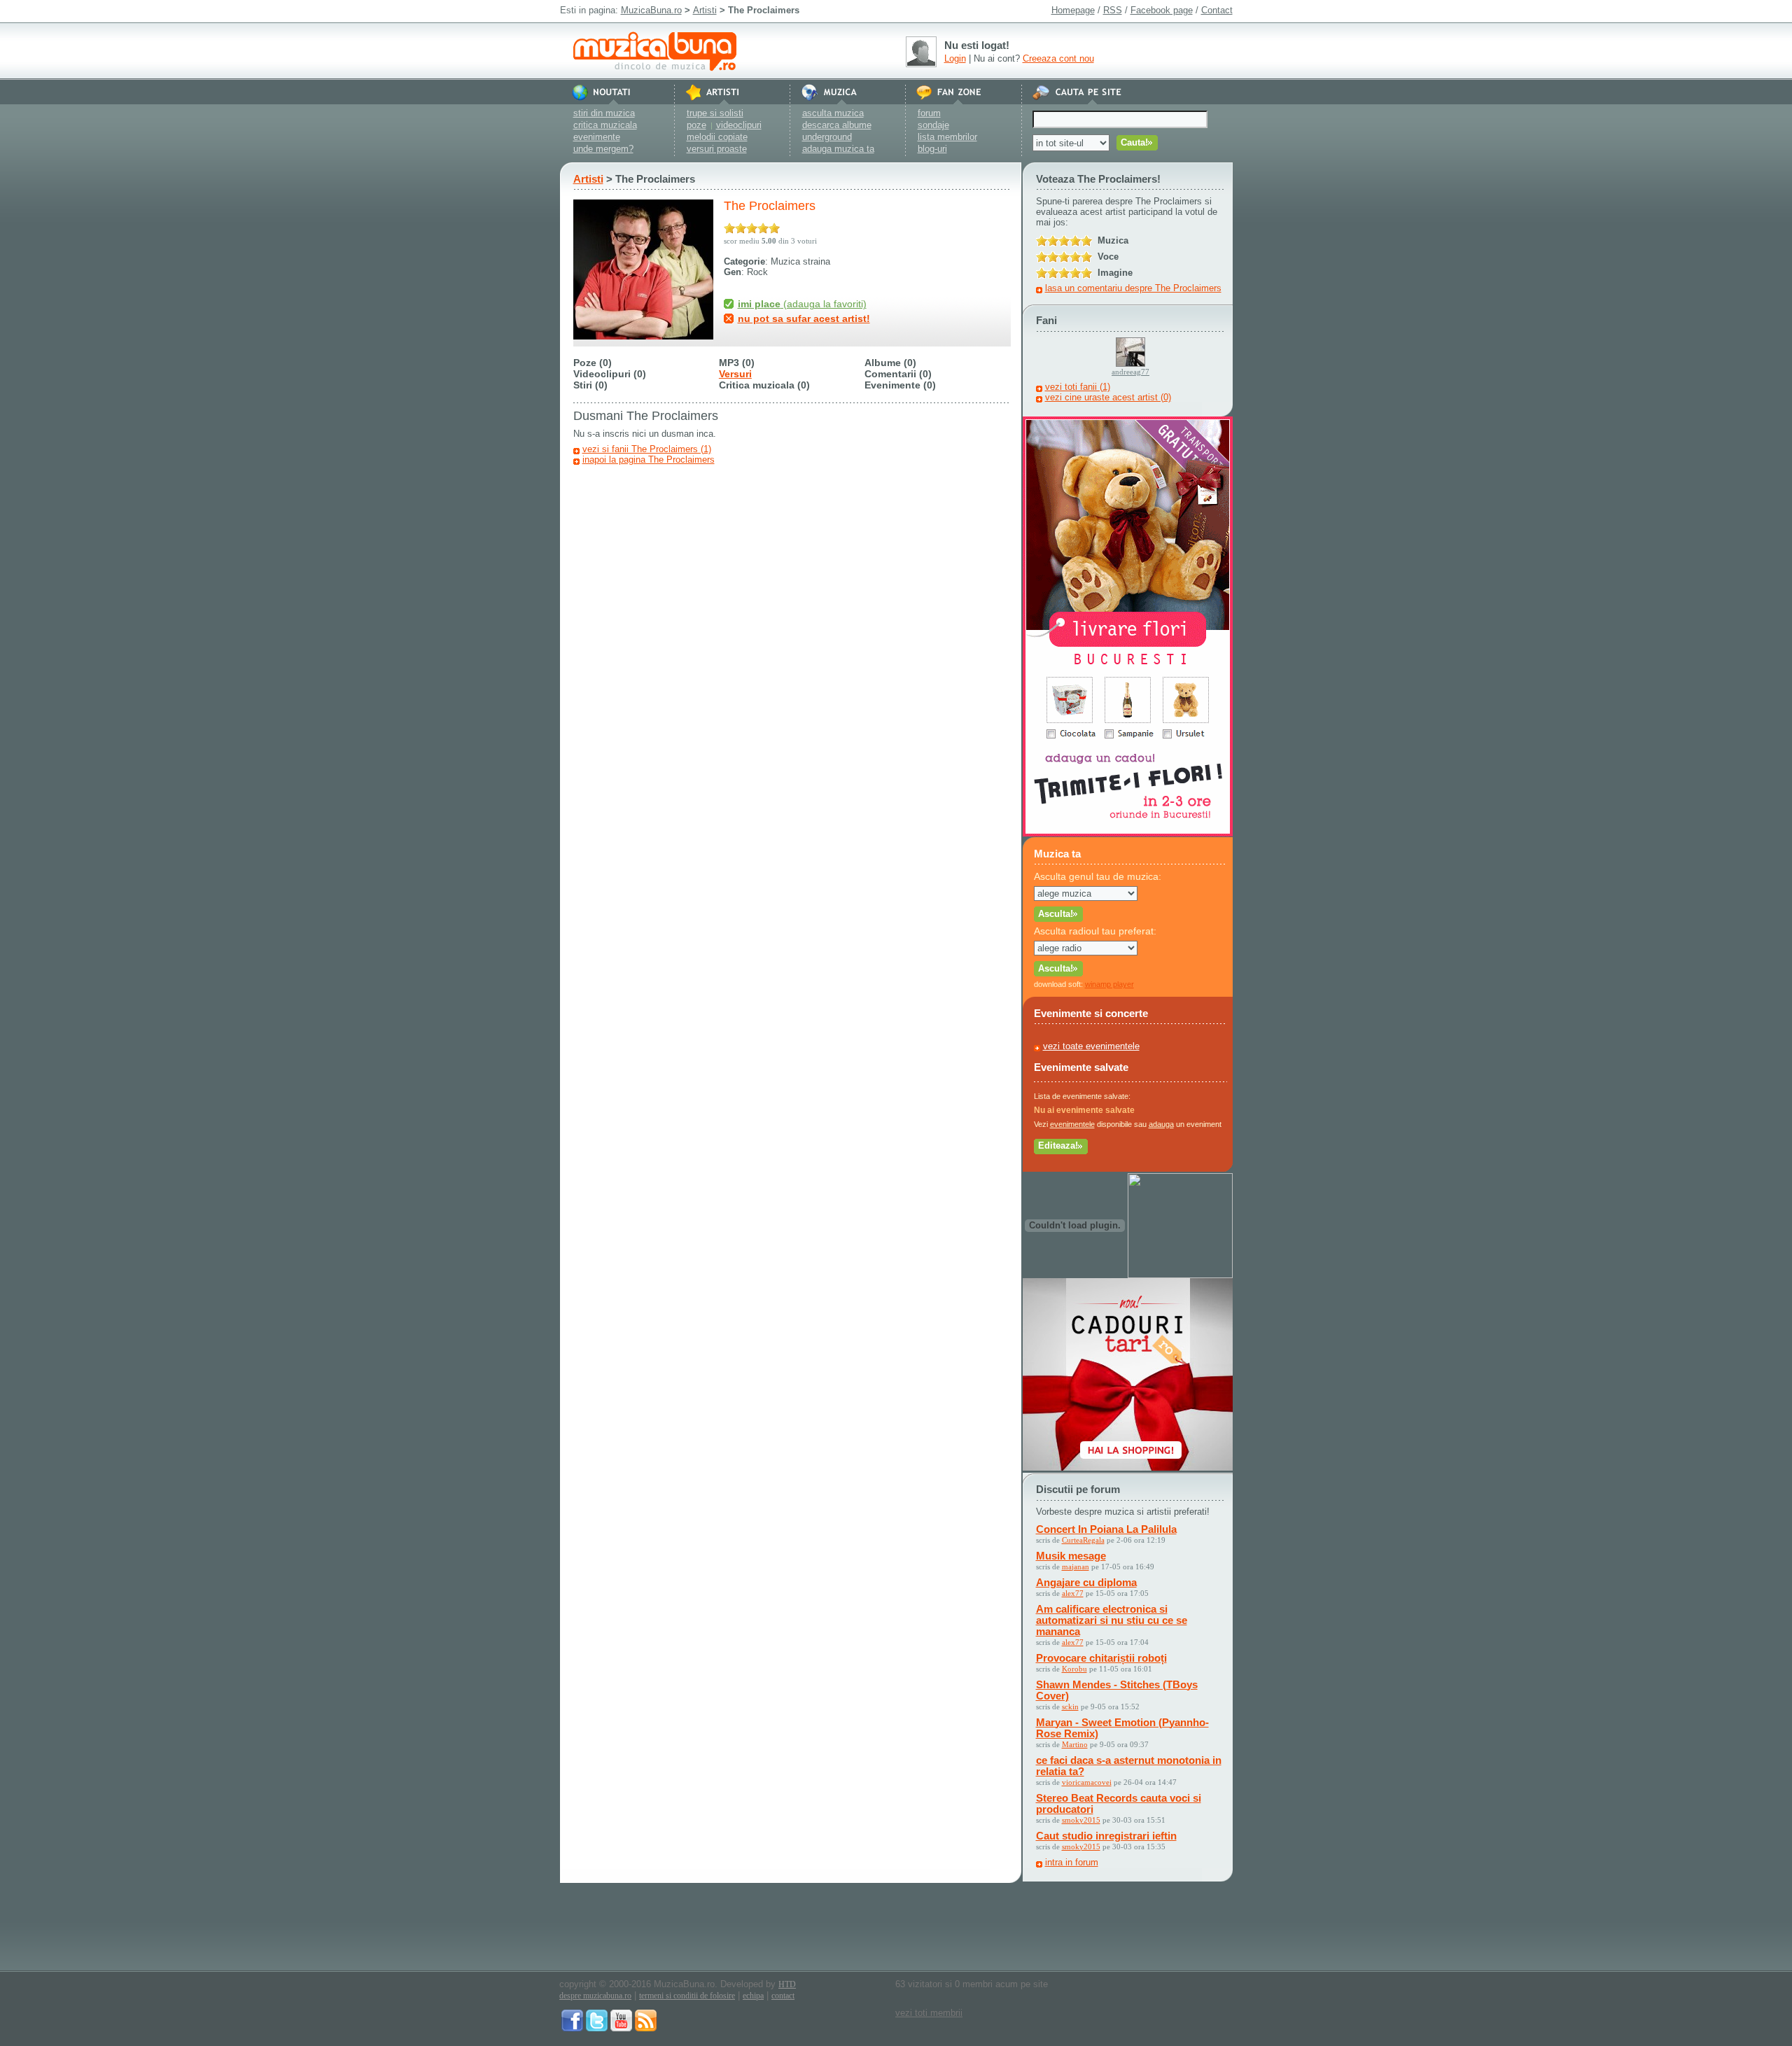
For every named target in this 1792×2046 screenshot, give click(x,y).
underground (827, 137)
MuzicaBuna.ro (651, 10)
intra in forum (1072, 1862)
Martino (1075, 1744)
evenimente (597, 137)
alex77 (1073, 1593)
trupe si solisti (715, 113)
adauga (1161, 1124)
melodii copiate (717, 137)
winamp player (1109, 984)
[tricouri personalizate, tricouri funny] (1180, 1275)
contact (783, 1996)
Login (955, 58)
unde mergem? (603, 149)
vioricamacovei (1087, 1782)
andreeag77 (1130, 372)
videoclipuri (739, 125)
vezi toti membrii (929, 2013)
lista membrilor (947, 137)
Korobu (1074, 1669)
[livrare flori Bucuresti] (1128, 833)
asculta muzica (833, 113)
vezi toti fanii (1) (1078, 387)
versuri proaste (717, 149)
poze (696, 125)
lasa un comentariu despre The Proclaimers (1133, 288)
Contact (1217, 10)
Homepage (1073, 10)
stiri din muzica (604, 113)
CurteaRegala (1083, 1540)
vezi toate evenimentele (1091, 1046)
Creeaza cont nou (1058, 58)
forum (929, 113)
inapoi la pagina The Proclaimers (649, 460)
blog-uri (932, 149)
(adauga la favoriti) (802, 304)
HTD (787, 1984)
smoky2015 (1081, 1820)
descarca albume (837, 125)
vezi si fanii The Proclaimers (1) (647, 449)
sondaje (933, 125)
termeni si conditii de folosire (687, 1996)
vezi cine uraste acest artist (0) (1108, 397)
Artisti (705, 10)
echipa (753, 1996)
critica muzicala (605, 125)
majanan (1076, 1567)
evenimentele (1072, 1124)
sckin (1070, 1707)
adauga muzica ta (838, 149)
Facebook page (1162, 10)
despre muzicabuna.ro (595, 1996)
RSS (1113, 10)
